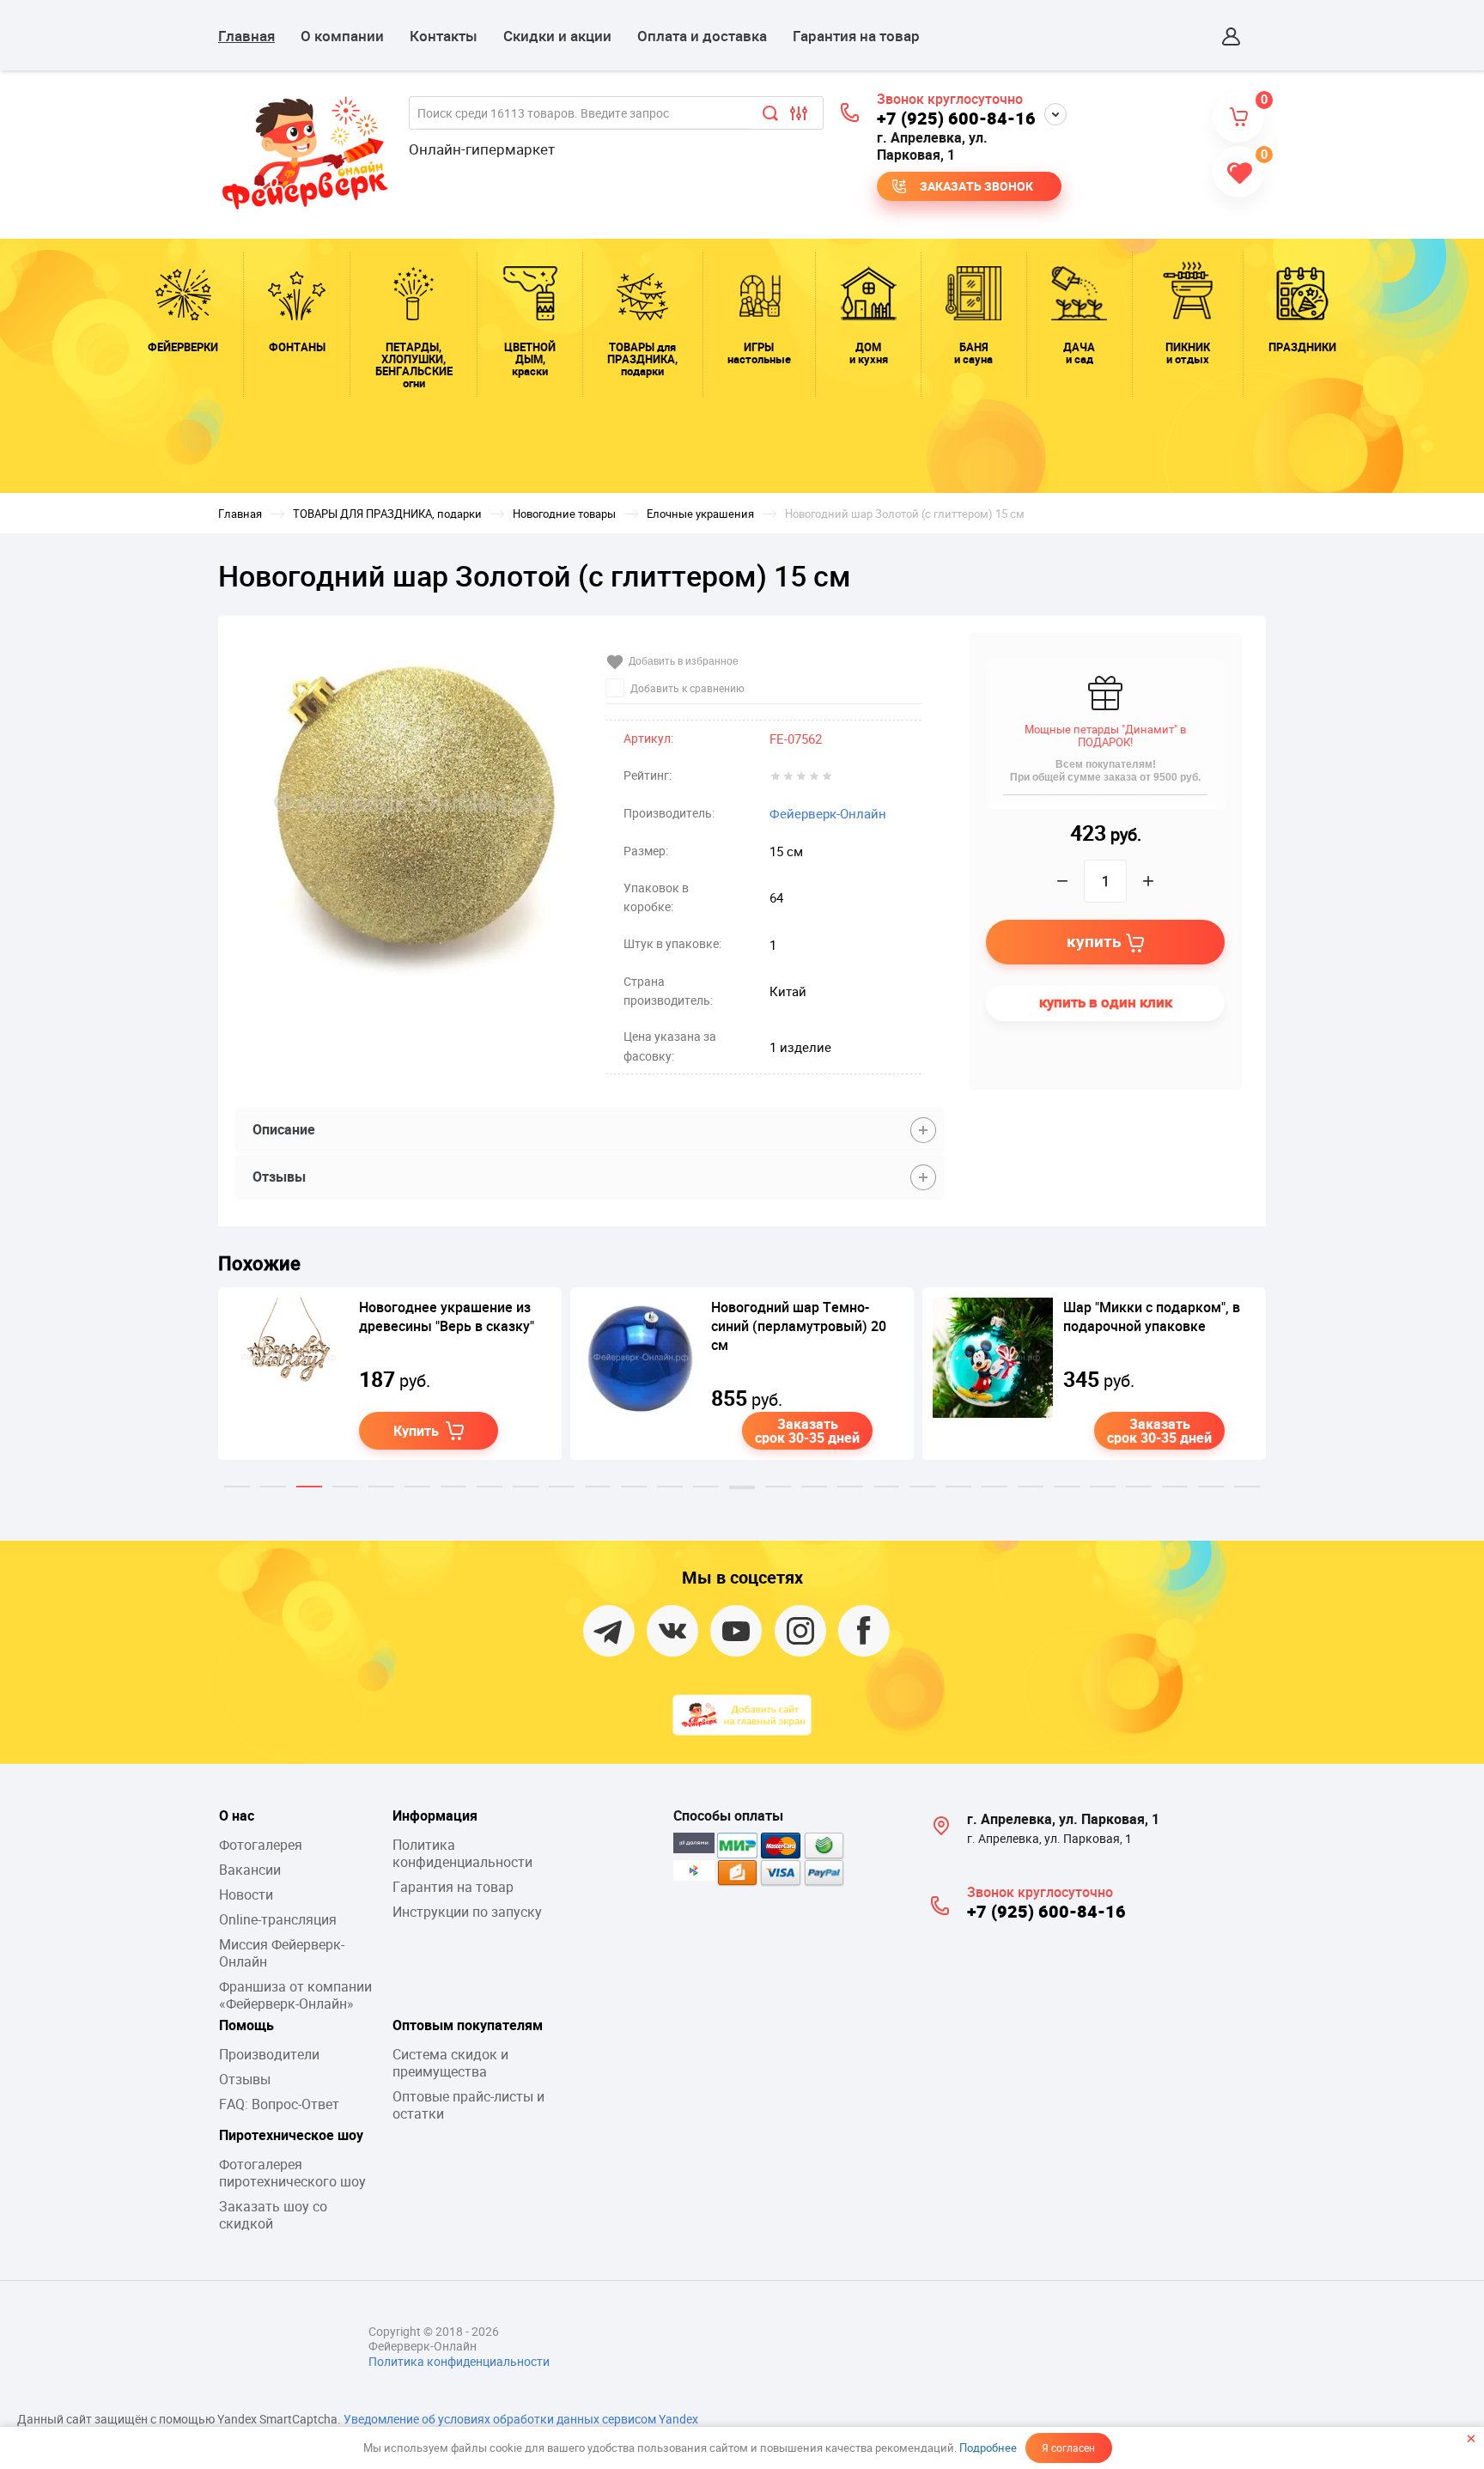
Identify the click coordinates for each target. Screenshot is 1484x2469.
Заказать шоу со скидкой (273, 2215)
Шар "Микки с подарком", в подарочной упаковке (1152, 1317)
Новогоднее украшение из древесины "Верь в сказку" (447, 1317)
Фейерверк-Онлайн (828, 813)
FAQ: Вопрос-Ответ (279, 2104)
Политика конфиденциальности (462, 1853)
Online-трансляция (278, 1919)
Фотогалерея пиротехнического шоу (292, 2173)
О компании (342, 36)
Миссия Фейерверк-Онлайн (282, 1953)
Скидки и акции (557, 36)
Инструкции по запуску (467, 1912)
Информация (435, 1815)
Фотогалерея (261, 1845)
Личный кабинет (1232, 36)
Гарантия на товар (856, 36)
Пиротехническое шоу (291, 2135)
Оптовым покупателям (468, 2025)
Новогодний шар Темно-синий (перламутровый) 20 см (799, 1326)
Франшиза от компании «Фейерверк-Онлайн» (295, 1995)
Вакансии (250, 1870)
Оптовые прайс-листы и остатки (468, 2105)
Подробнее (988, 2448)
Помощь (246, 2025)
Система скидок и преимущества (450, 2063)
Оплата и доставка (702, 36)
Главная (246, 36)
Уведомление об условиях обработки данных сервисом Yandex (521, 2419)
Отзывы (245, 2079)
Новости (246, 1894)
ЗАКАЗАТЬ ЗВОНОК (976, 186)
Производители (269, 2054)
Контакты (444, 36)
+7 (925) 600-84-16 (956, 118)
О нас (237, 1815)
